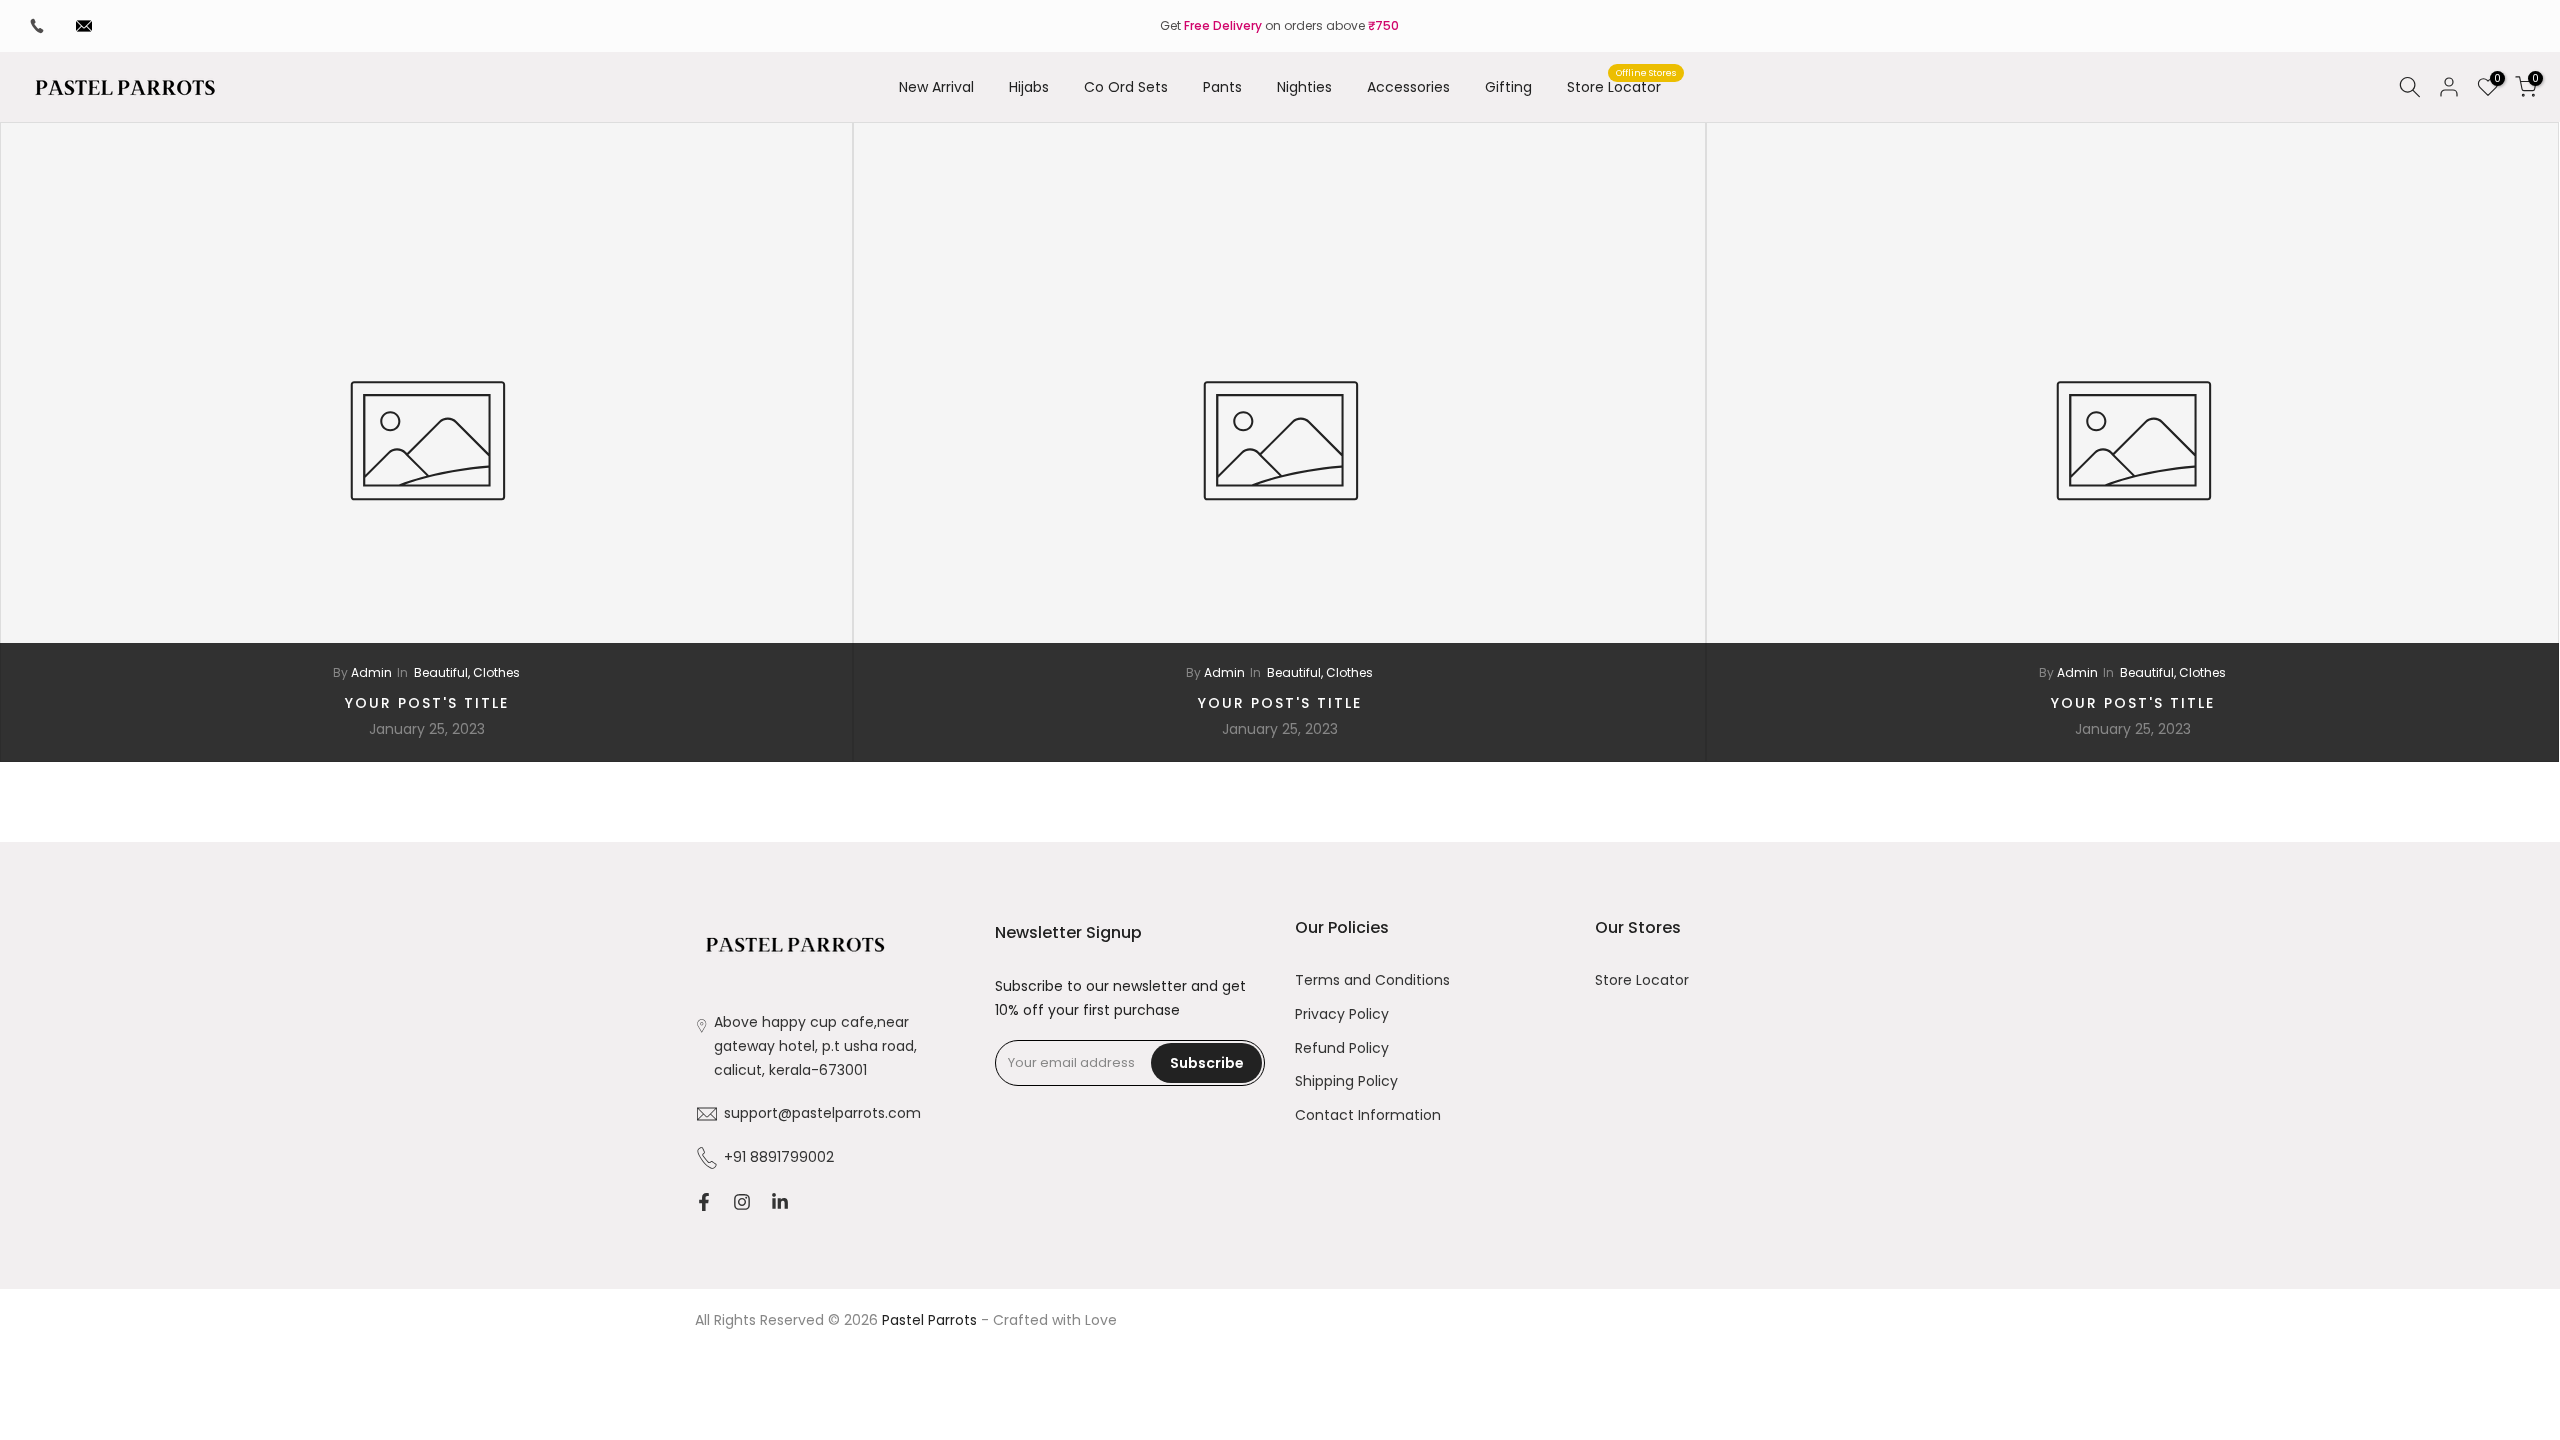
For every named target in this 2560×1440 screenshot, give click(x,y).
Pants (1222, 87)
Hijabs (1029, 87)
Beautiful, (443, 672)
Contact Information (1368, 1115)
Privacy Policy (1342, 1014)
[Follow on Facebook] (704, 1202)
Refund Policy (1342, 1048)
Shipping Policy (1346, 1081)
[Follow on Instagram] (742, 1202)
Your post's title (427, 703)
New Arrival (936, 87)
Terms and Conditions (1372, 980)
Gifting (1508, 87)
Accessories (1408, 87)
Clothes (496, 672)
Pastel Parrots (929, 1320)
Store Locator (1621, 86)
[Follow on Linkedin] (780, 1202)
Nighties (1304, 87)
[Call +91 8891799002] (37, 26)
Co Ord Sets (1126, 87)
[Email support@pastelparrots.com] (84, 26)
